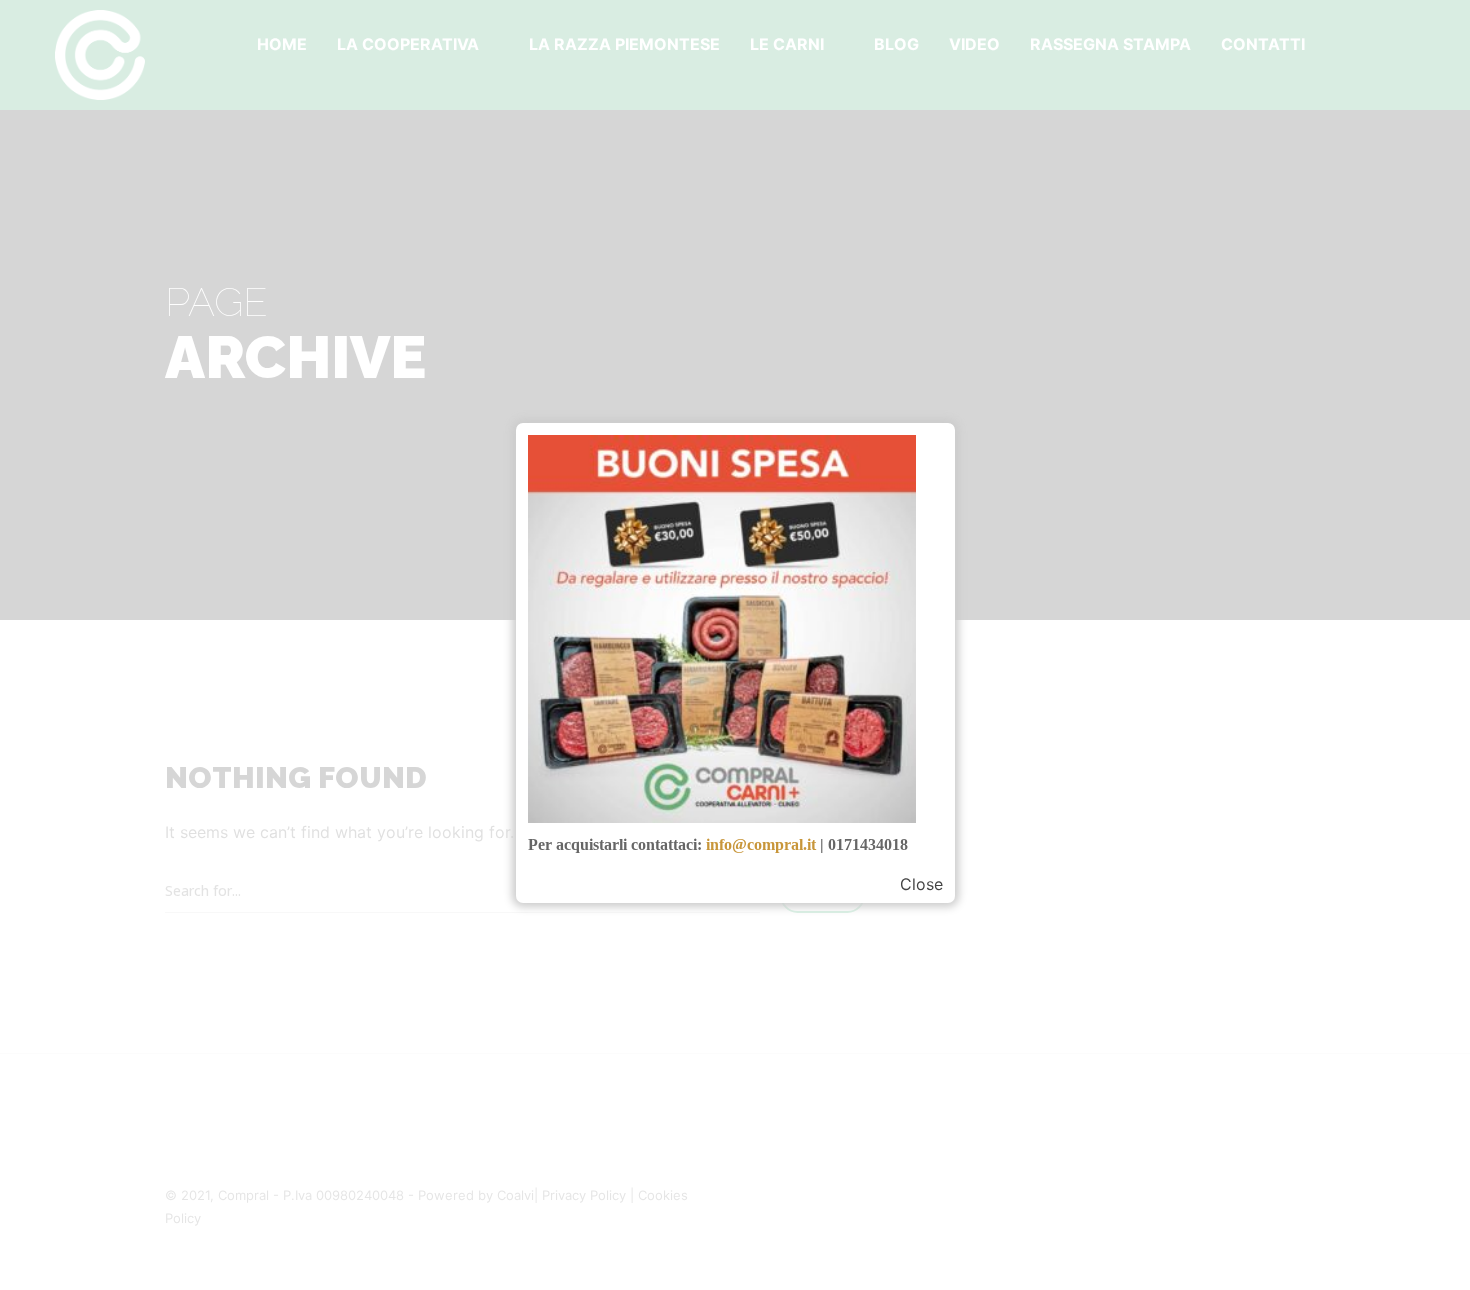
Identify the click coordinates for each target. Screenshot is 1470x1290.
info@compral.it (761, 844)
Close (921, 884)
